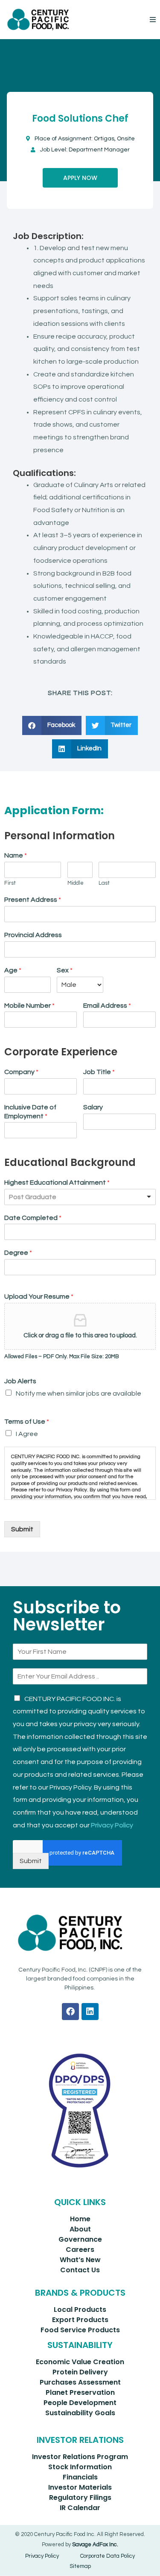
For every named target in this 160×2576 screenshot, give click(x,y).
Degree (18, 1253)
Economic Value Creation (80, 2362)
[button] (153, 20)
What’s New (80, 2260)
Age (13, 970)
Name (16, 855)
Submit (22, 1529)
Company (21, 1072)
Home (80, 2219)
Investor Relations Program (80, 2457)
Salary (93, 1107)
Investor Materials (80, 2487)
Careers (80, 2250)
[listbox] (80, 1197)
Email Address (107, 1006)
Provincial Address (33, 935)
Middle (76, 883)
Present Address (33, 900)
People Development (80, 2403)
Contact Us (80, 2270)
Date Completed (33, 1218)
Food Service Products (80, 2330)
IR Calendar (80, 2508)
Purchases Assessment (80, 2382)
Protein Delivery (80, 2372)
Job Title (99, 1072)
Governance (80, 2239)
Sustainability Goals (80, 2413)
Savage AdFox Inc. (95, 2545)
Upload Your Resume (39, 1297)
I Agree (27, 1434)
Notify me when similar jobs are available (79, 1393)
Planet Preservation (80, 2392)
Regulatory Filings (80, 2498)
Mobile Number (29, 1006)
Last (104, 883)
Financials (80, 2477)
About (80, 2229)
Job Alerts (20, 1381)
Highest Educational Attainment (57, 1183)
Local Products (80, 2310)
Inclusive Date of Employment (30, 1112)
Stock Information (80, 2467)
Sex (65, 970)
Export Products (80, 2320)
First (10, 883)
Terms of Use (27, 1422)
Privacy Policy (112, 1825)
